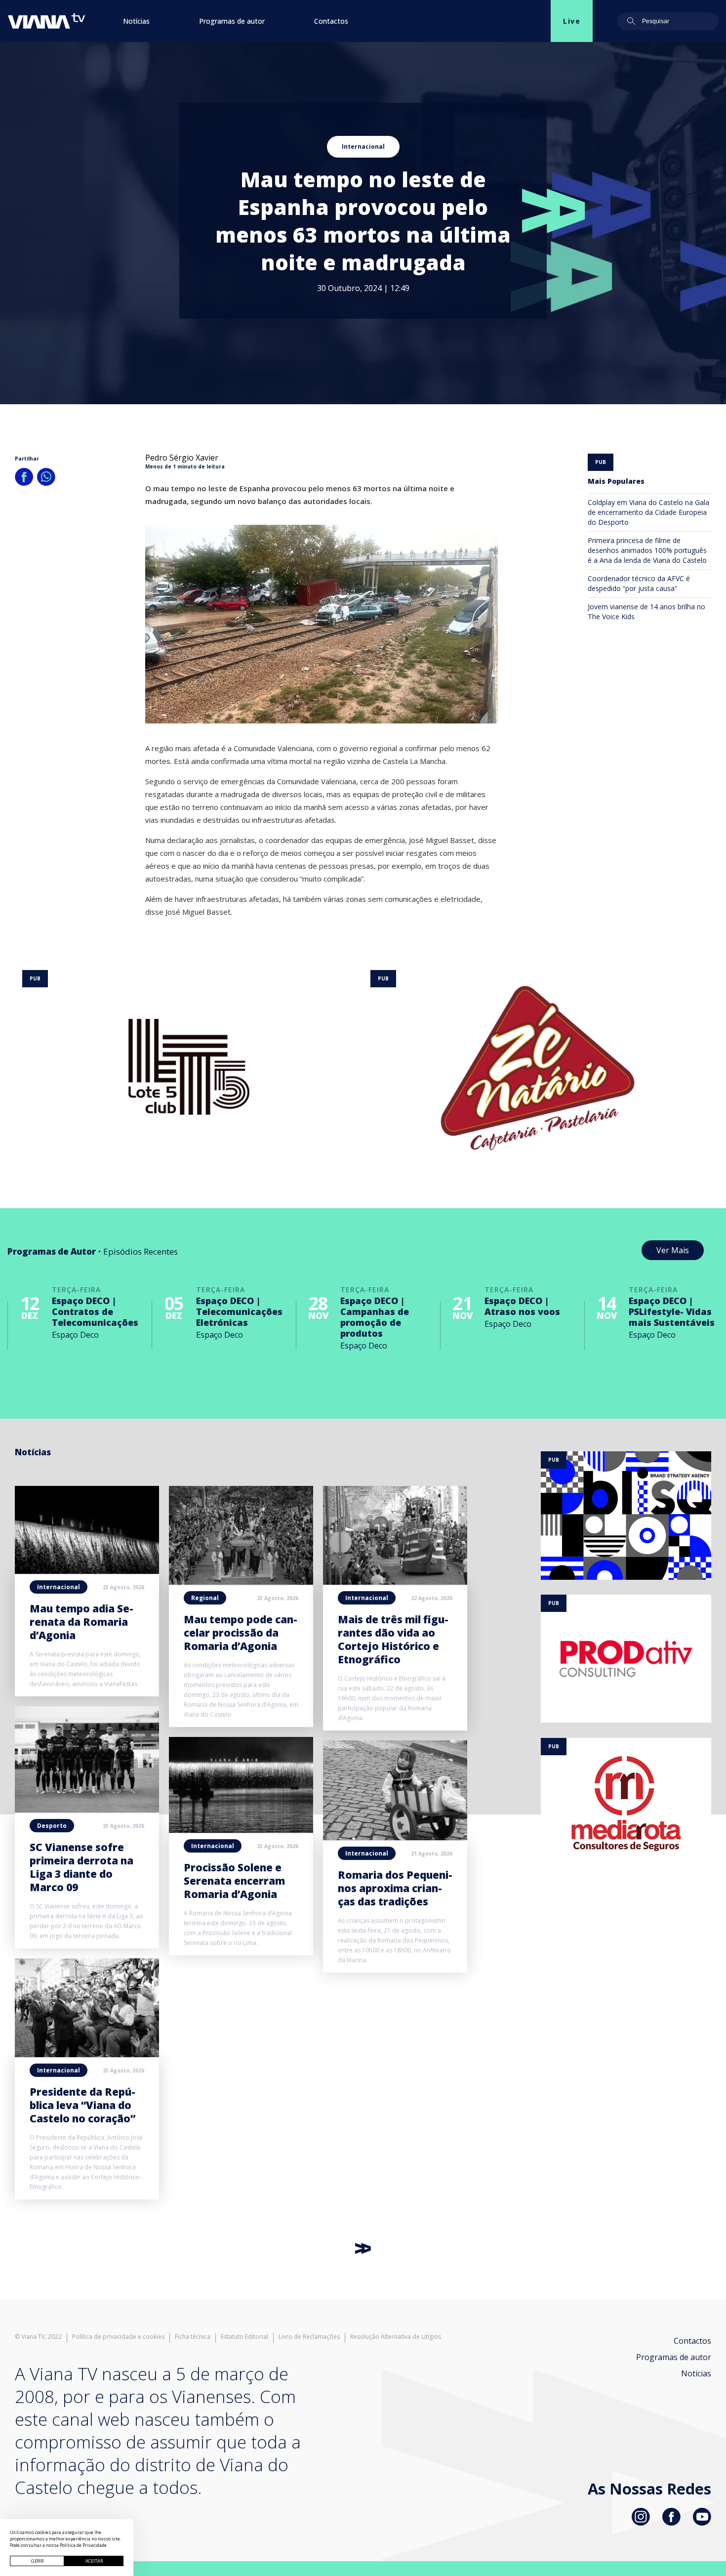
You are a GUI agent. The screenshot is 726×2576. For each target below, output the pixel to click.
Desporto (52, 1826)
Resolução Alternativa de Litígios (396, 2337)
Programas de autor (232, 21)
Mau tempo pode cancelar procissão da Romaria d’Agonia (241, 1633)
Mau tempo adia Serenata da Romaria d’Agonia (81, 1622)
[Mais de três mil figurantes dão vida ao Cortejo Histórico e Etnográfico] (395, 1582)
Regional (205, 1598)
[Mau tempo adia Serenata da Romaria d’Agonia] (87, 1571)
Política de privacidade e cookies (118, 2337)
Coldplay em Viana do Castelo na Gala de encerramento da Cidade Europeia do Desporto (648, 512)
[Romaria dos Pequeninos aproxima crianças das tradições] (395, 1837)
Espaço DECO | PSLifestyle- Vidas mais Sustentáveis (672, 1311)
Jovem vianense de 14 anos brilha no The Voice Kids (646, 612)
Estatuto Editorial (244, 2337)
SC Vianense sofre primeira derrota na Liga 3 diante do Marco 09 (81, 1867)
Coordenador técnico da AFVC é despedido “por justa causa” (639, 583)
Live (572, 21)
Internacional (363, 147)
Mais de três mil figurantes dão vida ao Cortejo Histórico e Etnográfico (393, 1639)
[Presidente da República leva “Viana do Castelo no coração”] (87, 2054)
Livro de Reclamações (309, 2337)
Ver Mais (673, 1250)
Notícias (136, 21)
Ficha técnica (193, 2337)
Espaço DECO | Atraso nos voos (522, 1306)
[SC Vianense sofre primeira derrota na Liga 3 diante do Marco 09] (87, 1810)
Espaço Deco (75, 1335)
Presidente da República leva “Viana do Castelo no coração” (82, 2105)
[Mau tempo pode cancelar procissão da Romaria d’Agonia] (241, 1582)
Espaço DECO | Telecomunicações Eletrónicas (239, 1311)
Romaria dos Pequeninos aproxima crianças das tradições (395, 1888)
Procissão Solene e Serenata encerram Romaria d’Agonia (234, 1881)
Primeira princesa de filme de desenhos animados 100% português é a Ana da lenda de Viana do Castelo (647, 550)
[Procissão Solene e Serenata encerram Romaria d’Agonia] (241, 1830)
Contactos (331, 21)
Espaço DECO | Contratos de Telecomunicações (95, 1311)
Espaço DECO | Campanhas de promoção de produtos (375, 1317)
